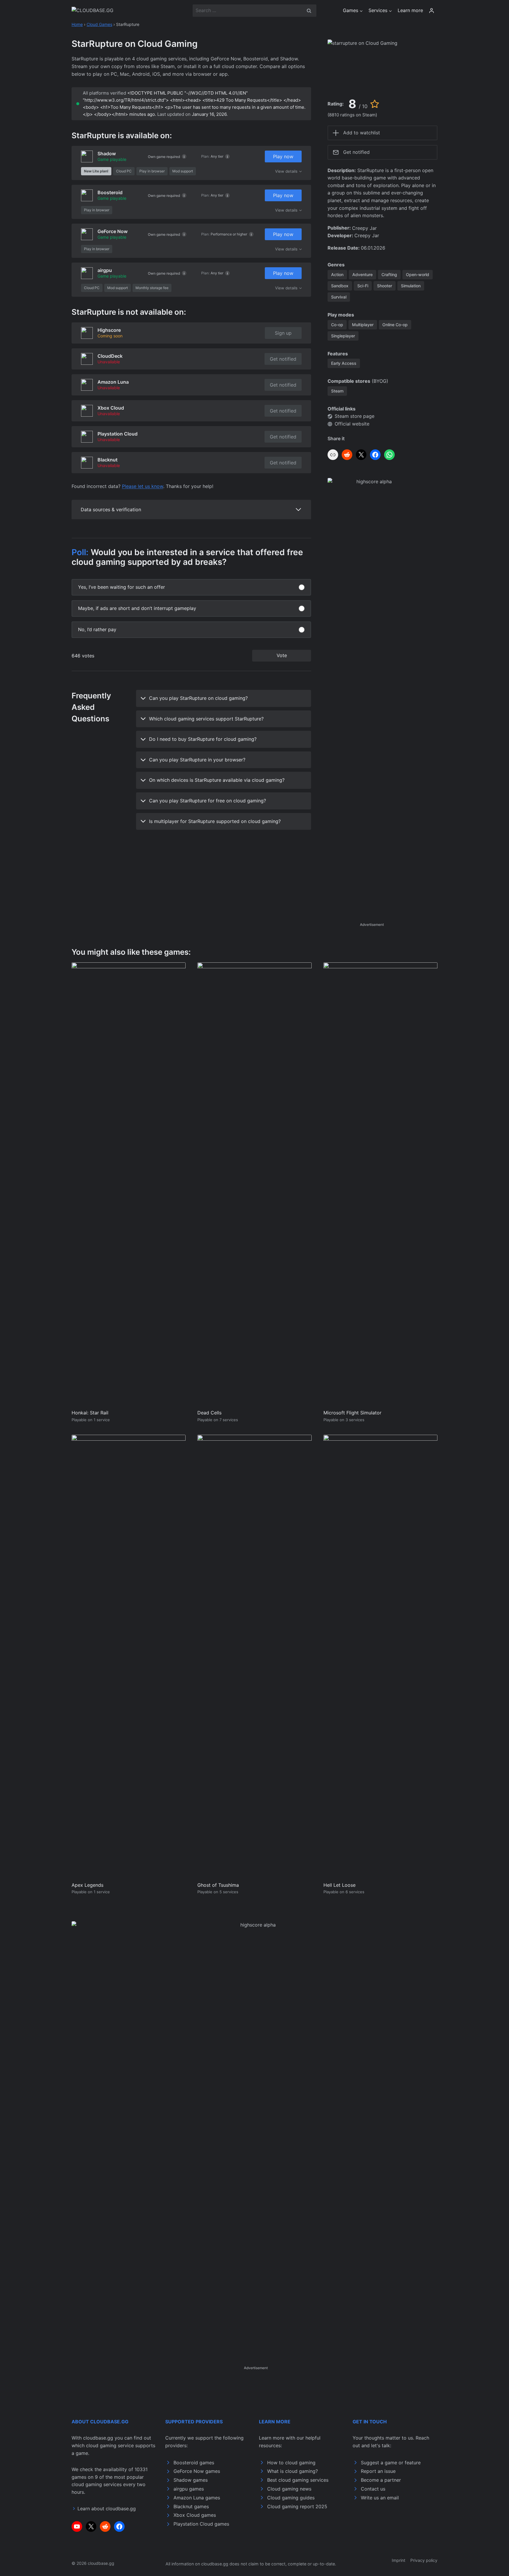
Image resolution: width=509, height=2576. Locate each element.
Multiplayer (363, 325)
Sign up (283, 333)
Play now (283, 156)
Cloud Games (99, 24)
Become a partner (381, 2480)
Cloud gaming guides (291, 2498)
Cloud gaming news (289, 2489)
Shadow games (191, 2480)
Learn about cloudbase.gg (107, 2509)
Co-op (337, 325)
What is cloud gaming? (292, 2471)
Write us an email (380, 2498)
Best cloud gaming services (298, 2480)
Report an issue (378, 2471)
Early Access (344, 363)
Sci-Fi (363, 286)
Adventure (362, 274)
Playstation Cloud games (201, 2524)
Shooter (385, 286)
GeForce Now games (197, 2471)
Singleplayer (343, 336)
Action (337, 274)
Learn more (410, 10)
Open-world (418, 274)
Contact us (373, 2489)
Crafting (389, 274)
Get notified (283, 359)
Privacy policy (424, 2560)
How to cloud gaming (291, 2463)
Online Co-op (395, 325)
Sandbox (340, 286)
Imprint (399, 2560)
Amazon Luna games (197, 2498)
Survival (339, 297)
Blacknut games (191, 2506)
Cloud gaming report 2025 (297, 2506)
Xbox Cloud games (195, 2515)
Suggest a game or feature (391, 2463)
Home (77, 24)
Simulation (411, 286)
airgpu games (189, 2489)
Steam (337, 391)
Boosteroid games (194, 2463)
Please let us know (143, 486)
